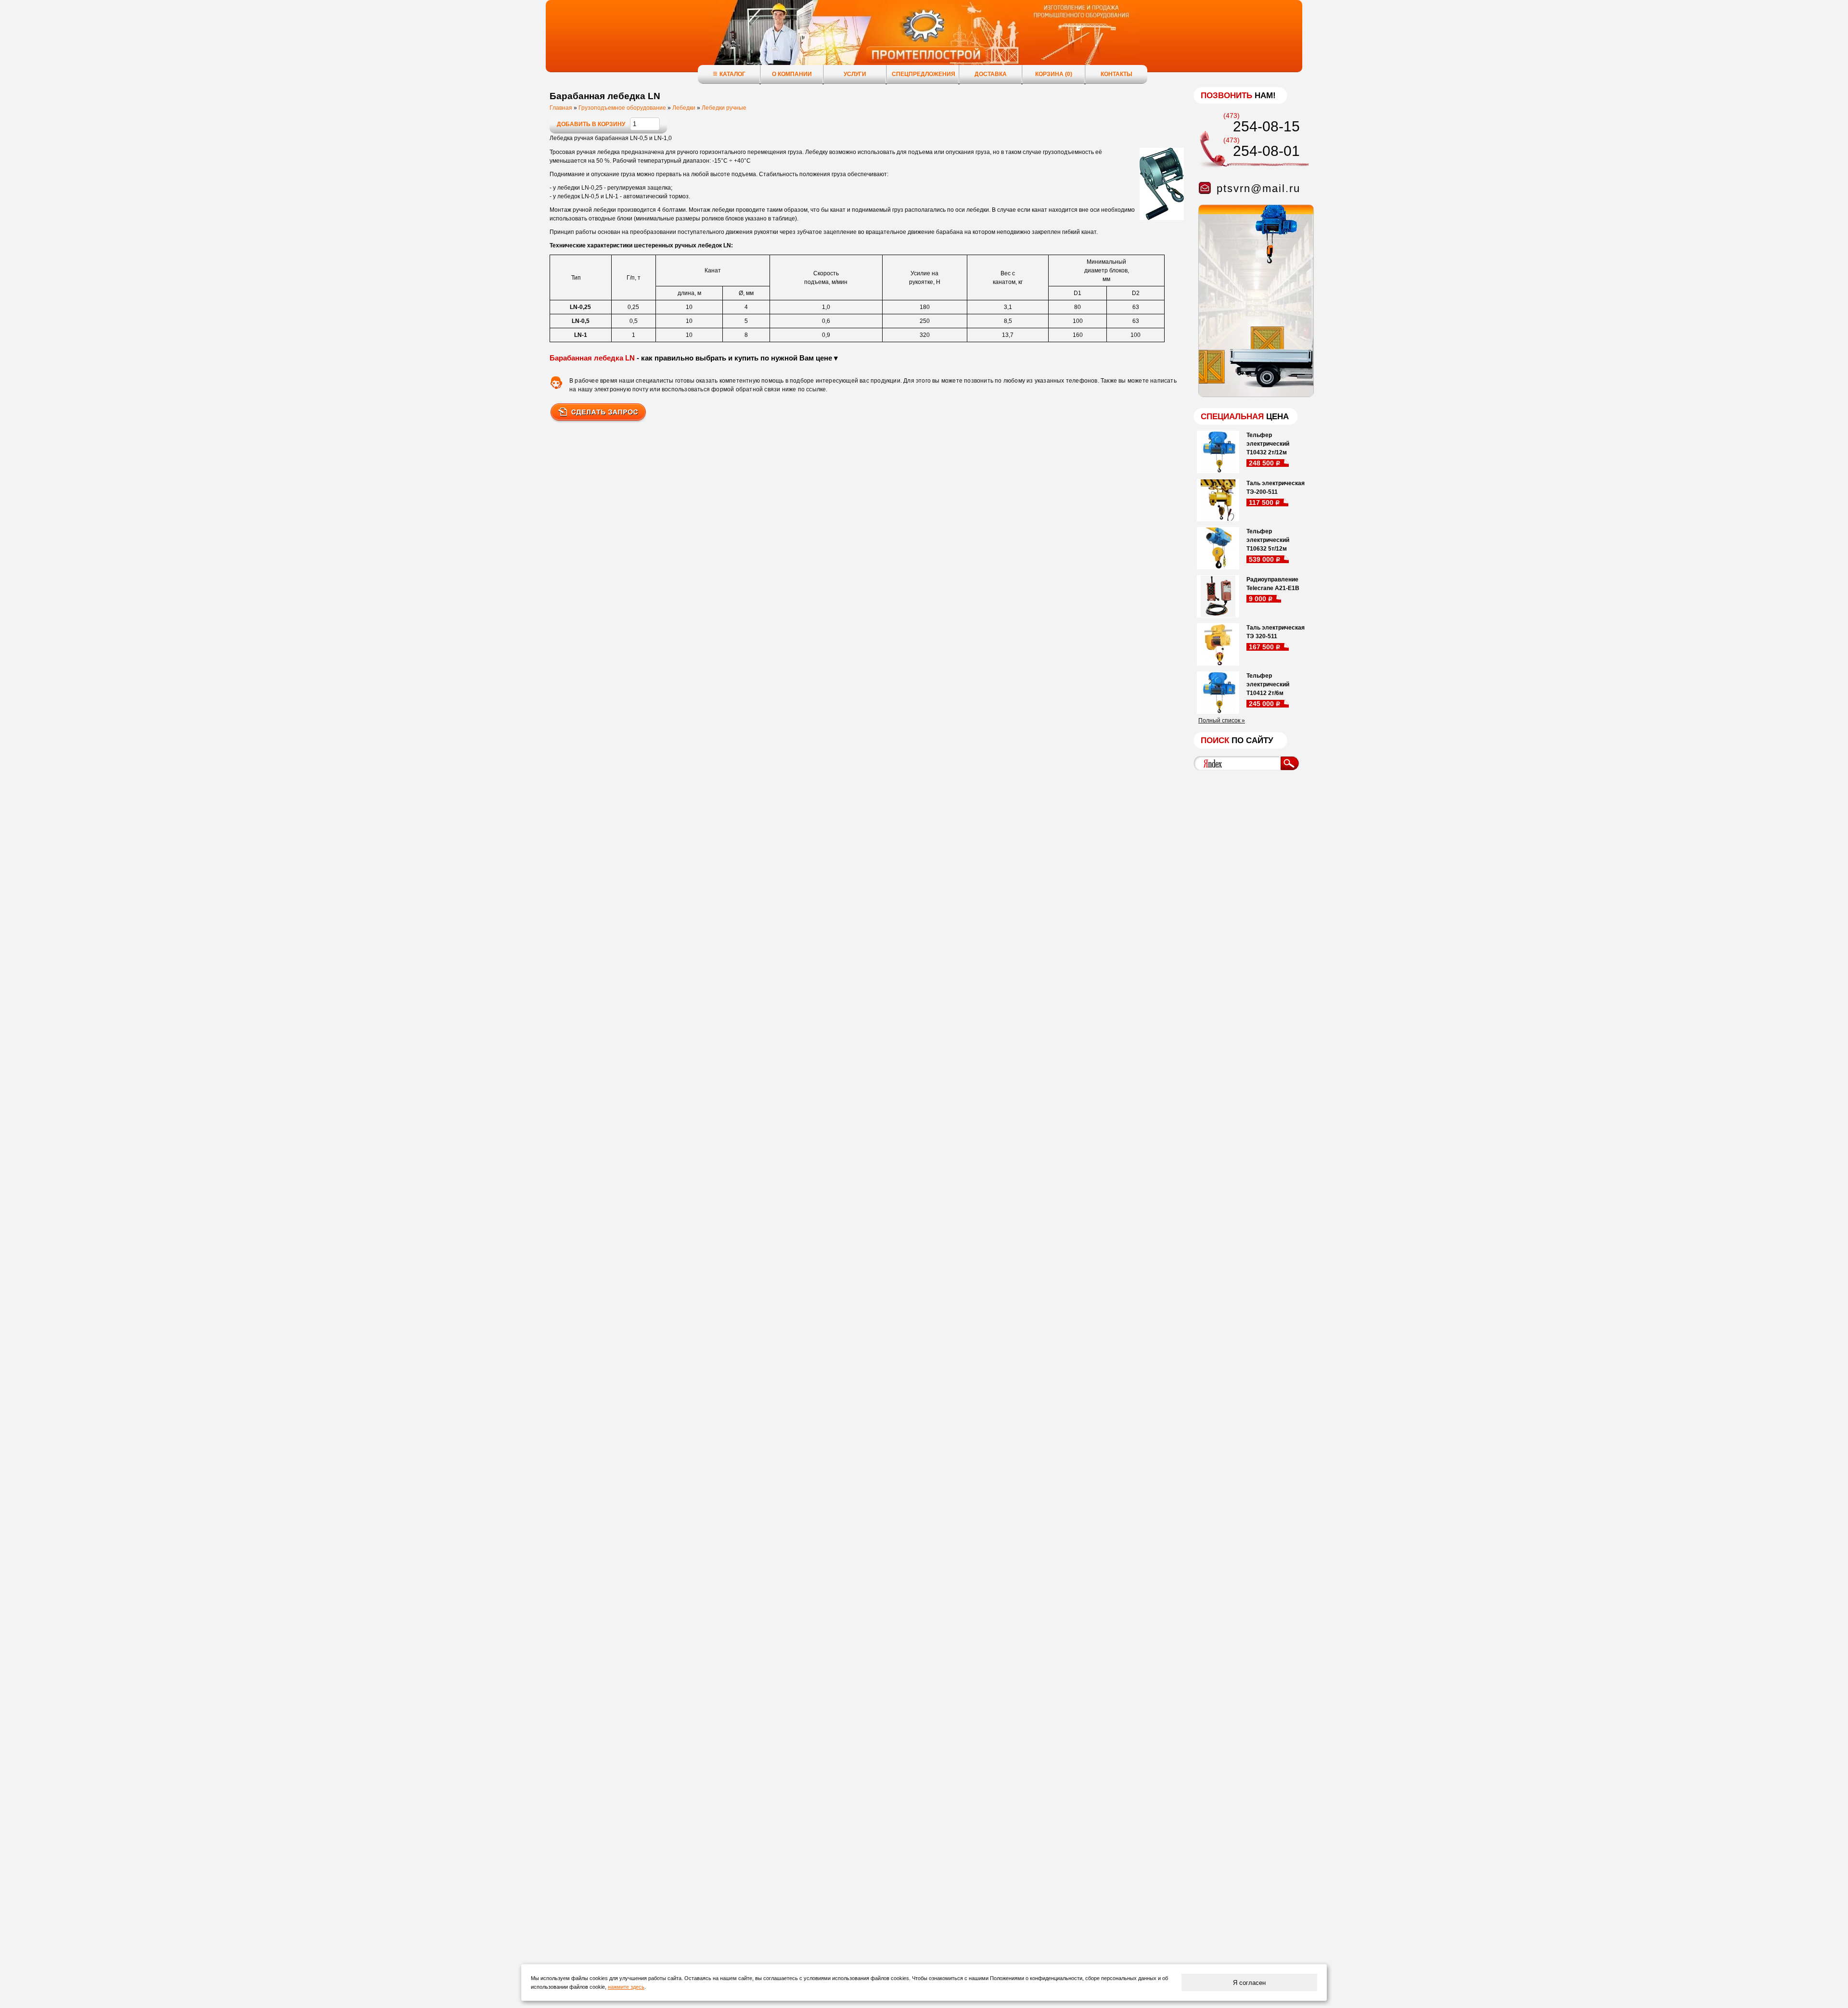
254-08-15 (1266, 126)
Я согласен (1249, 1983)
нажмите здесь (626, 1987)
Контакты (1116, 74)
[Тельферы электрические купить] (1254, 395)
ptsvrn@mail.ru (1258, 188)
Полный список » (1222, 721)
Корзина (1054, 74)
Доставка (991, 74)
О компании (792, 74)
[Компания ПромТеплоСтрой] (924, 41)
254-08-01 (1266, 151)
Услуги (855, 74)
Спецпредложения (924, 74)
